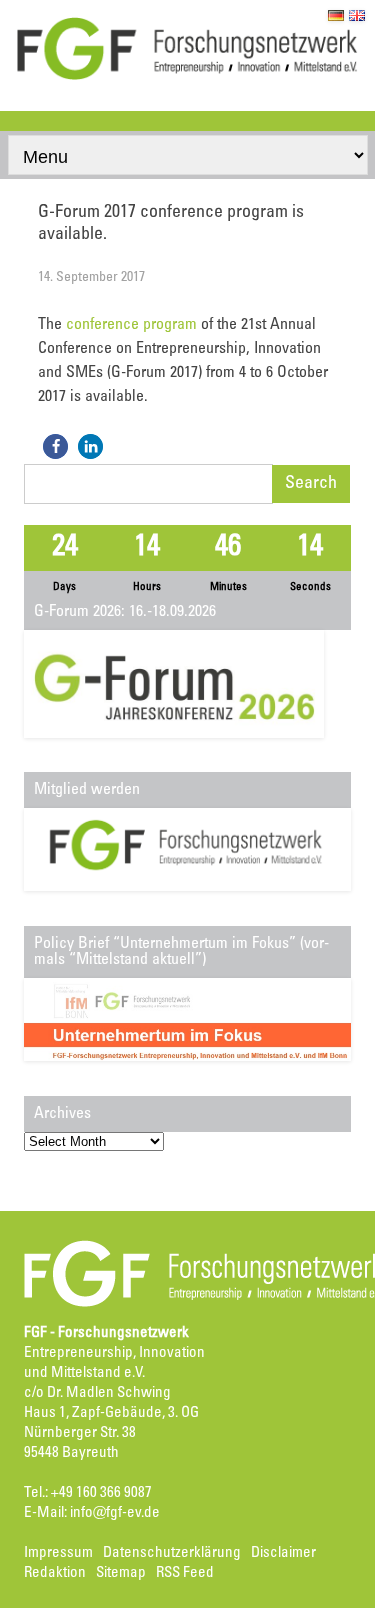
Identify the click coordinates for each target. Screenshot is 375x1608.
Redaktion (55, 1573)
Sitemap (121, 1573)
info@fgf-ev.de (115, 1513)
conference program (131, 325)
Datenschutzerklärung (172, 1553)
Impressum (58, 1553)
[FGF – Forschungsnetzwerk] (187, 77)
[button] (55, 446)
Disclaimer (283, 1553)
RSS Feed (185, 1573)
